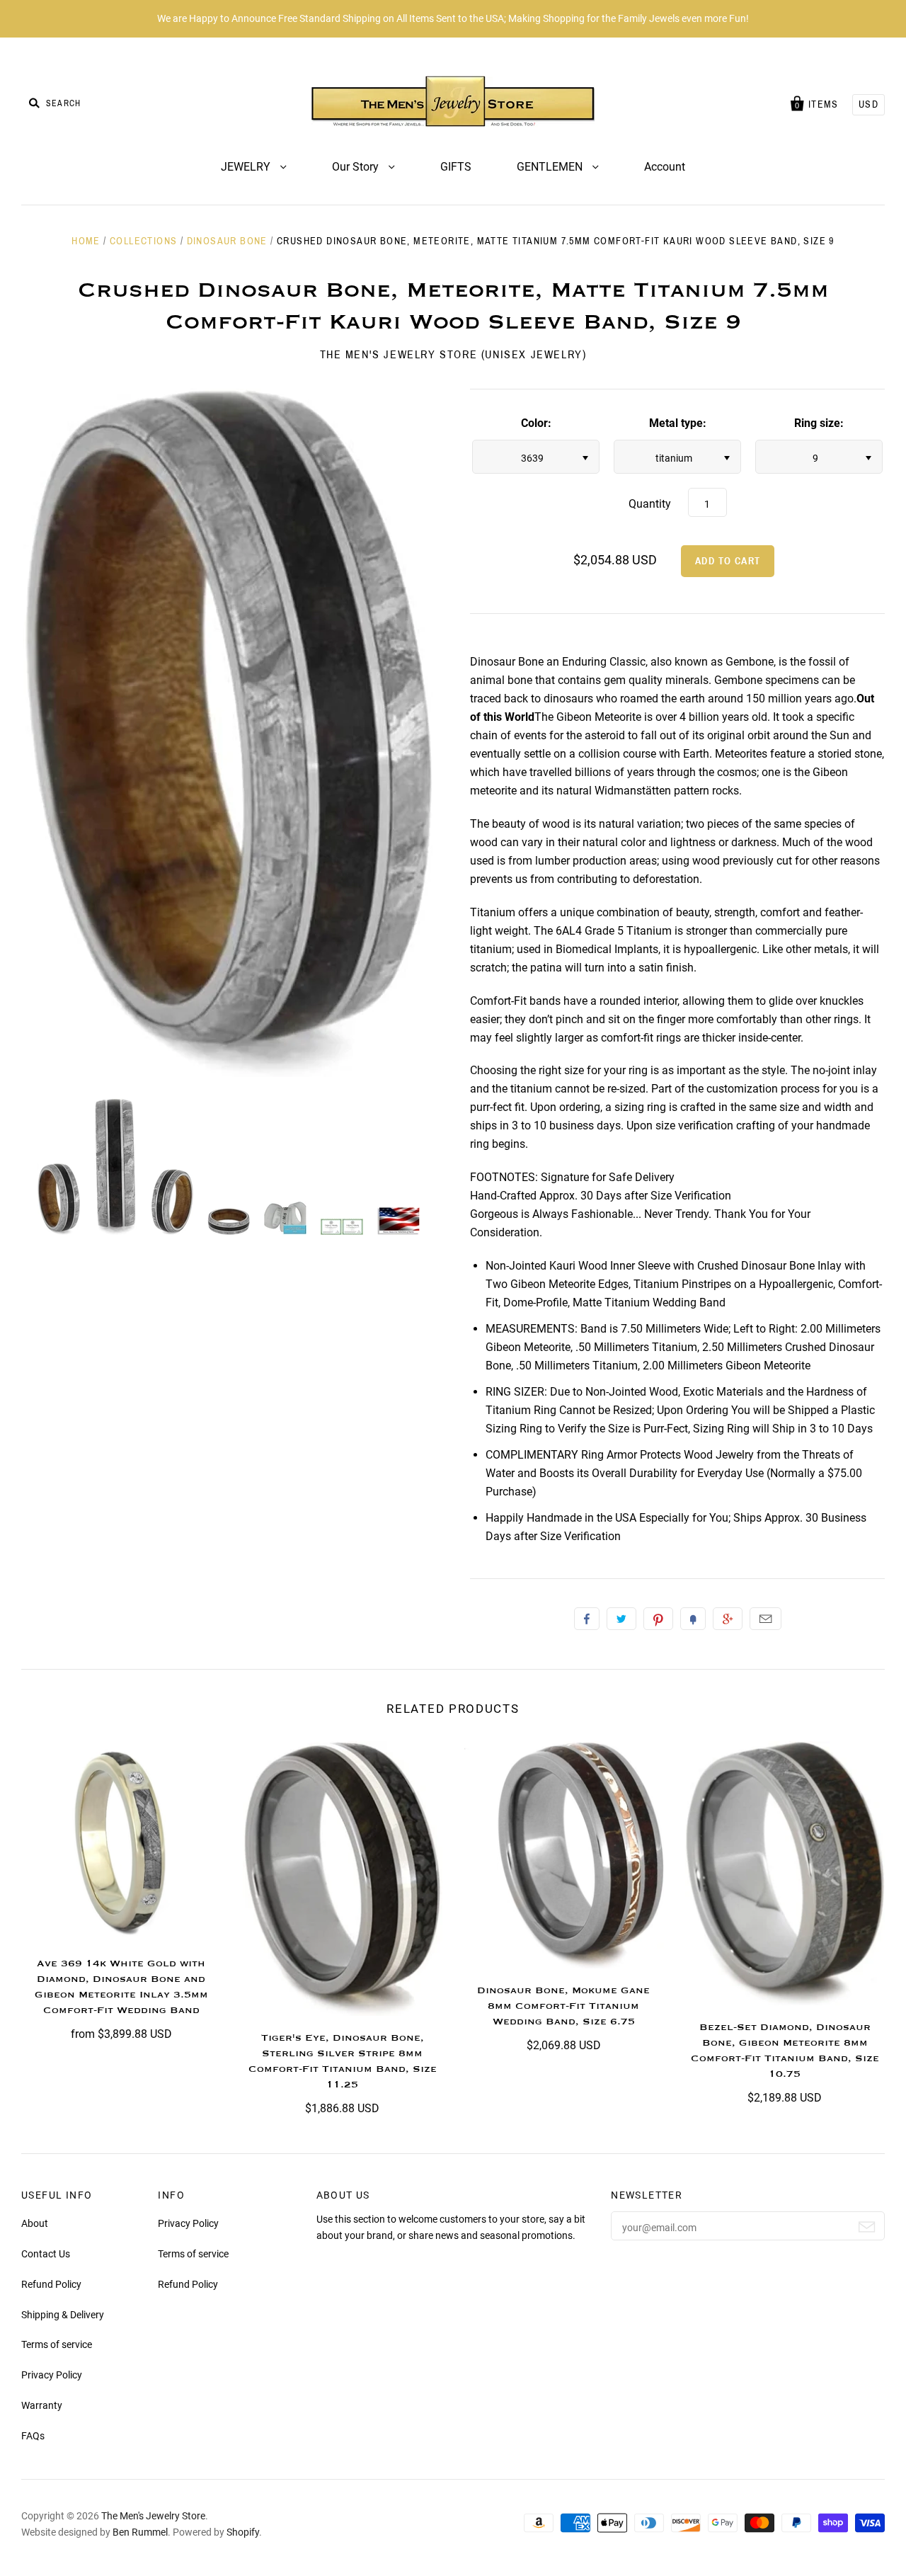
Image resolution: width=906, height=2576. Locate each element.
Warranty (42, 2405)
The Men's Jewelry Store (153, 2516)
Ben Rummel (140, 2532)
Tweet (621, 1619)
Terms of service (57, 2344)
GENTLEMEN (551, 167)
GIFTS (456, 167)
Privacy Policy (52, 2375)
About (35, 2223)
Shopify (243, 2532)
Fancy (693, 1619)
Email (765, 1619)
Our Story (357, 167)
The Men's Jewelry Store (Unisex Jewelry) (453, 354)
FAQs (33, 2436)
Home (86, 241)
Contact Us (46, 2254)
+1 (728, 1619)
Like (587, 1619)
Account (665, 167)
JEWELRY (247, 167)
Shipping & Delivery (63, 2315)
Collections (143, 241)
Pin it (658, 1619)
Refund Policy (51, 2284)
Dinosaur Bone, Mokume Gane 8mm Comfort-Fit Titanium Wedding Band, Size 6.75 (563, 2006)
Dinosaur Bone (227, 241)
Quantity (650, 504)
